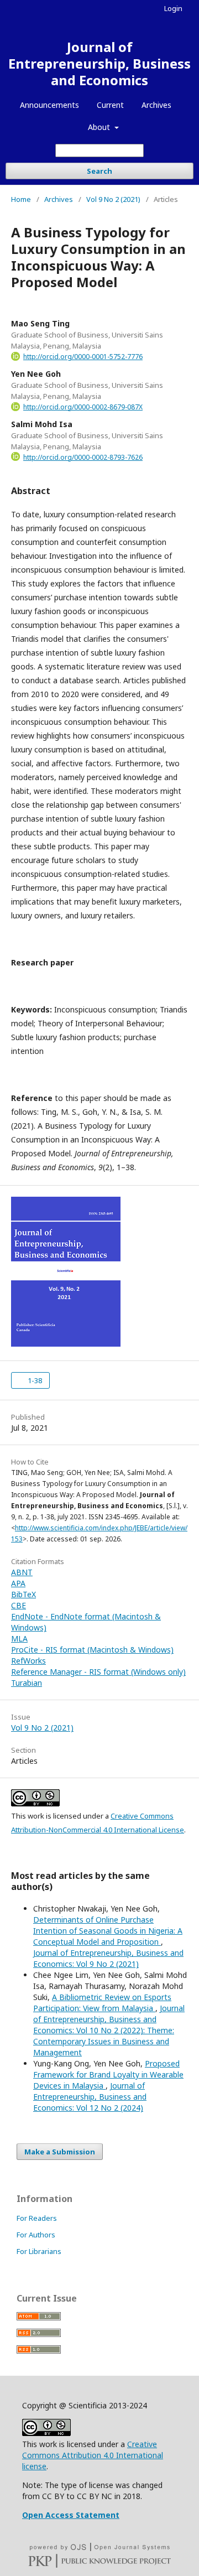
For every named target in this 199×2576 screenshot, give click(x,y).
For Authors (36, 2235)
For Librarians (39, 2251)
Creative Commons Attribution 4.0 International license (93, 2455)
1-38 (34, 1380)
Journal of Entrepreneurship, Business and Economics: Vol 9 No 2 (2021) (108, 1958)
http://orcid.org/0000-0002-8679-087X (83, 407)
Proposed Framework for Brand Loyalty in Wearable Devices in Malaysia (108, 2074)
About (100, 127)
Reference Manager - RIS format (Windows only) (98, 1672)
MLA (19, 1638)
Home (21, 199)
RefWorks (28, 1661)
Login (173, 8)
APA (18, 1583)
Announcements (49, 105)
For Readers (37, 2218)
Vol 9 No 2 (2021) (113, 199)
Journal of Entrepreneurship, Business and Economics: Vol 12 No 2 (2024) (90, 2097)
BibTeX (23, 1594)
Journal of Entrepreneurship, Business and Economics (99, 63)
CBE (19, 1605)
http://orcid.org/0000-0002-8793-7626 (83, 457)
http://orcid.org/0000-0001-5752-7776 (83, 357)
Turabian (27, 1683)
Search (99, 171)
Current (110, 105)
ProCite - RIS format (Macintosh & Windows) (92, 1650)
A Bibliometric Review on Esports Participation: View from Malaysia (102, 2003)
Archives (156, 105)
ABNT (22, 1572)
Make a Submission (60, 2152)
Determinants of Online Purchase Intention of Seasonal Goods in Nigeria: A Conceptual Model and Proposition (108, 1931)
